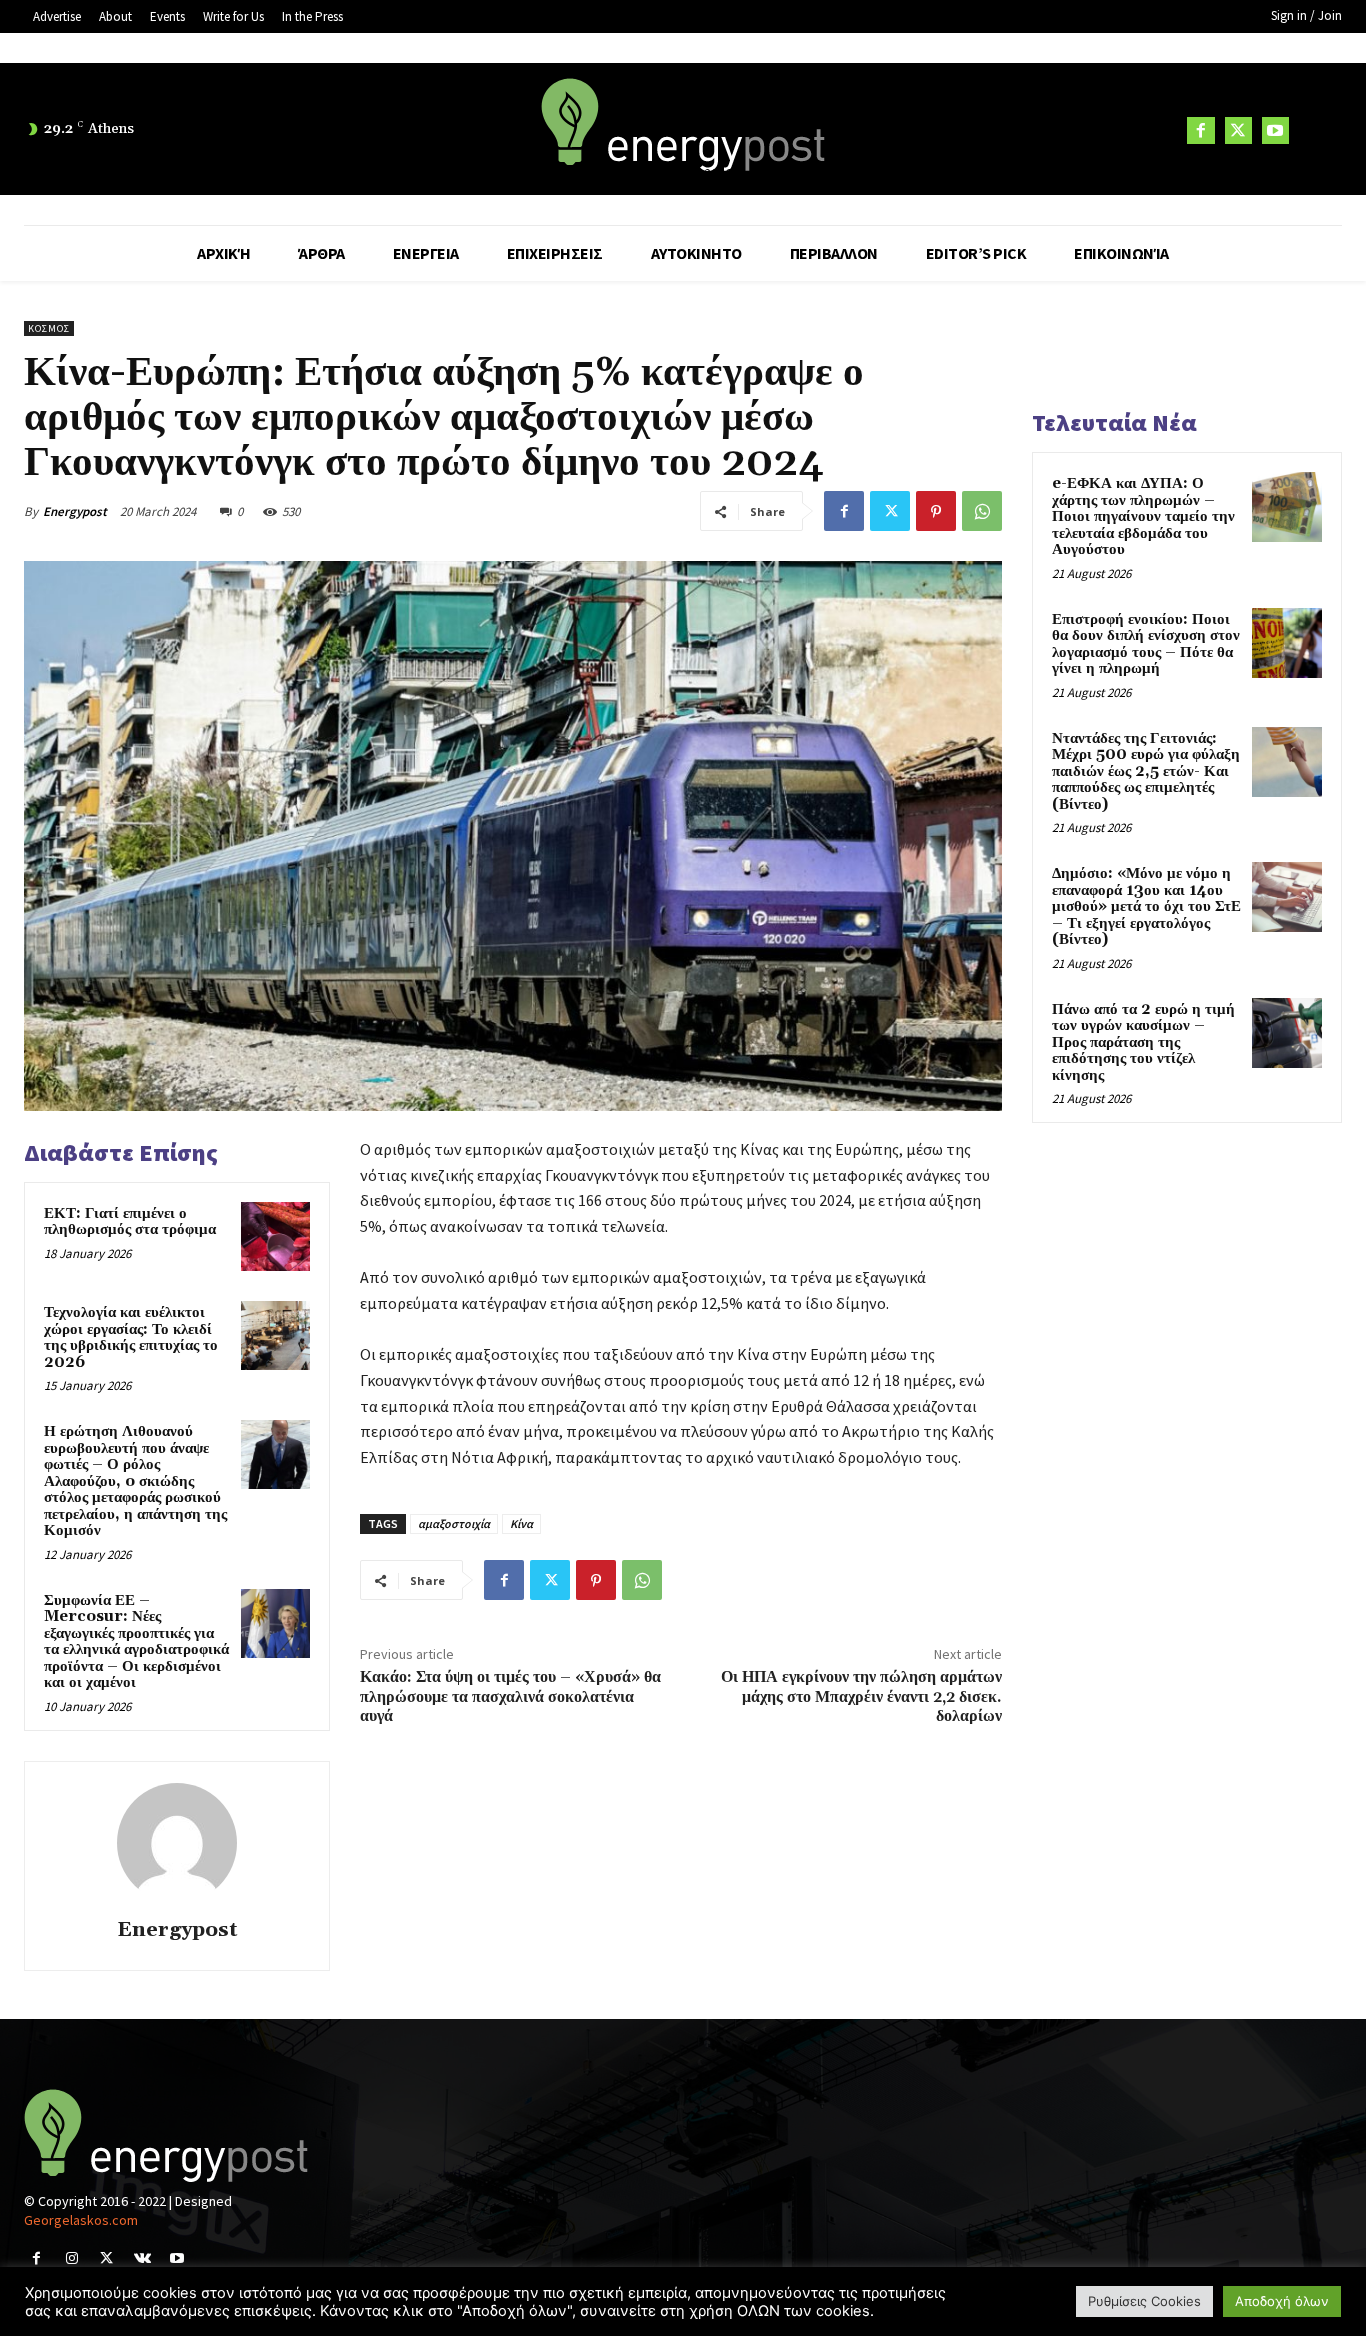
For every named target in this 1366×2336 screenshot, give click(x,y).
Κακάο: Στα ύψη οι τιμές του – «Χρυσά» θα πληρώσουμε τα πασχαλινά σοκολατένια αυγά (510, 1696)
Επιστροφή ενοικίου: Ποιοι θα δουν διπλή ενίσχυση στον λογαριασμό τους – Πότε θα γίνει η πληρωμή (1146, 644)
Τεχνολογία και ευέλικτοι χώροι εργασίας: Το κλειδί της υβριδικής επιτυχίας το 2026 (131, 1337)
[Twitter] (1238, 130)
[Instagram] (71, 2258)
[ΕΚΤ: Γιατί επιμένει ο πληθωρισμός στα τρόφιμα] (275, 1236)
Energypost (75, 511)
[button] (1318, 130)
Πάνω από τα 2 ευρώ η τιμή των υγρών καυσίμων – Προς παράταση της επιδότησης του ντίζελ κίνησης (1143, 1042)
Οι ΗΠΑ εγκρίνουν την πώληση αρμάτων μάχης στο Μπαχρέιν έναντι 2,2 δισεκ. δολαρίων (861, 1696)
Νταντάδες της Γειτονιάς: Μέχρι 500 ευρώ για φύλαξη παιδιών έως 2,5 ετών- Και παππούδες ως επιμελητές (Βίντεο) (1146, 771)
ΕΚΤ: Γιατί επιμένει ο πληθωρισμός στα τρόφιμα (130, 1222)
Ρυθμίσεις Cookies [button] (1144, 2301)
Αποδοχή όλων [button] (1282, 2301)
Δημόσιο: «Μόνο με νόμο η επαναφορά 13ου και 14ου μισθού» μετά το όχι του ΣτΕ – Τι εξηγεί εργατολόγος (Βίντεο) (1146, 906)
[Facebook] (1200, 130)
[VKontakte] (142, 2258)
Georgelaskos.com (81, 2220)
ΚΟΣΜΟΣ (49, 328)
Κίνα (521, 1523)
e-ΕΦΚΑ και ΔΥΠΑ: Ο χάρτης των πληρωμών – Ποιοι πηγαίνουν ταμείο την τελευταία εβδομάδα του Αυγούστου (1143, 516)
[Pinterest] (936, 511)
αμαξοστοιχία (454, 1523)
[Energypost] (177, 1843)
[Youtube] (1275, 130)
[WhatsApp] (982, 511)
